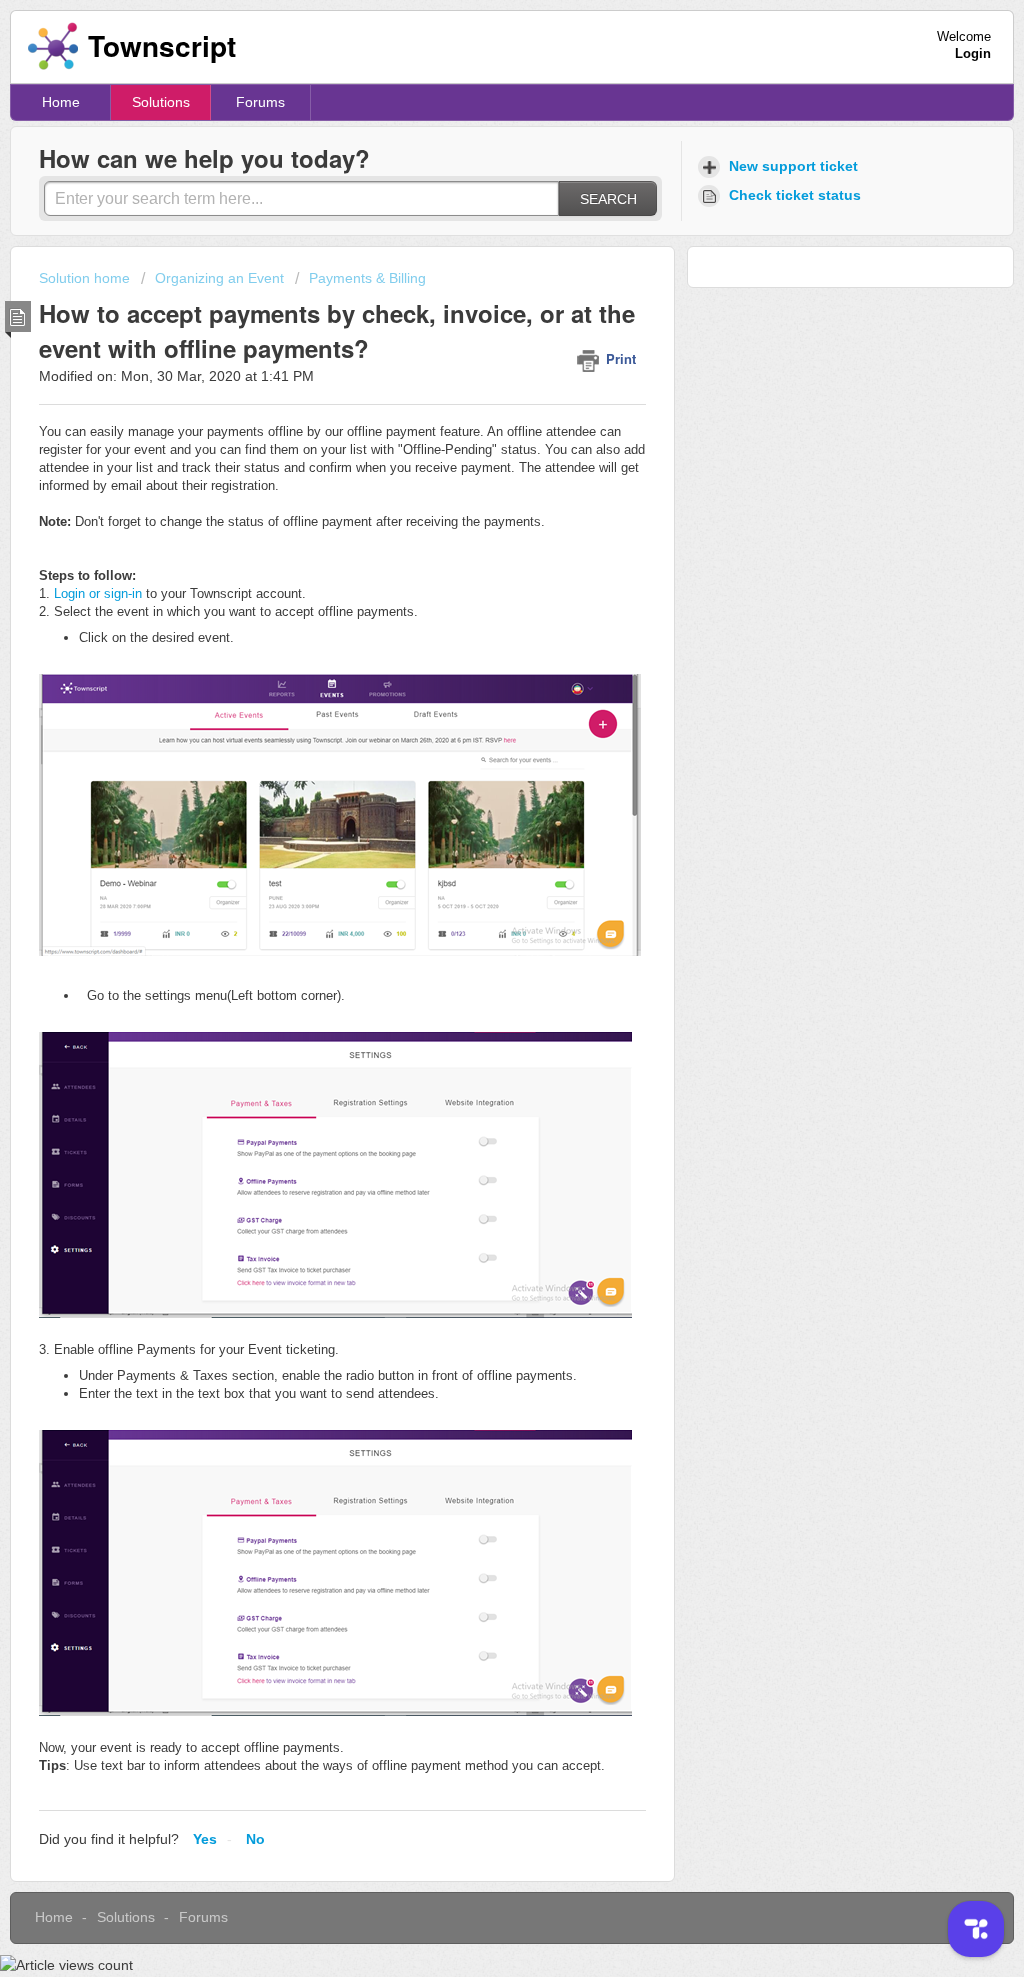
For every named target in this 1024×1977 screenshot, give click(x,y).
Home (61, 102)
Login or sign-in (98, 593)
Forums (260, 102)
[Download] (475, 743)
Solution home (86, 278)
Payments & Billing (367, 278)
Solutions (161, 102)
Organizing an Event (219, 278)
